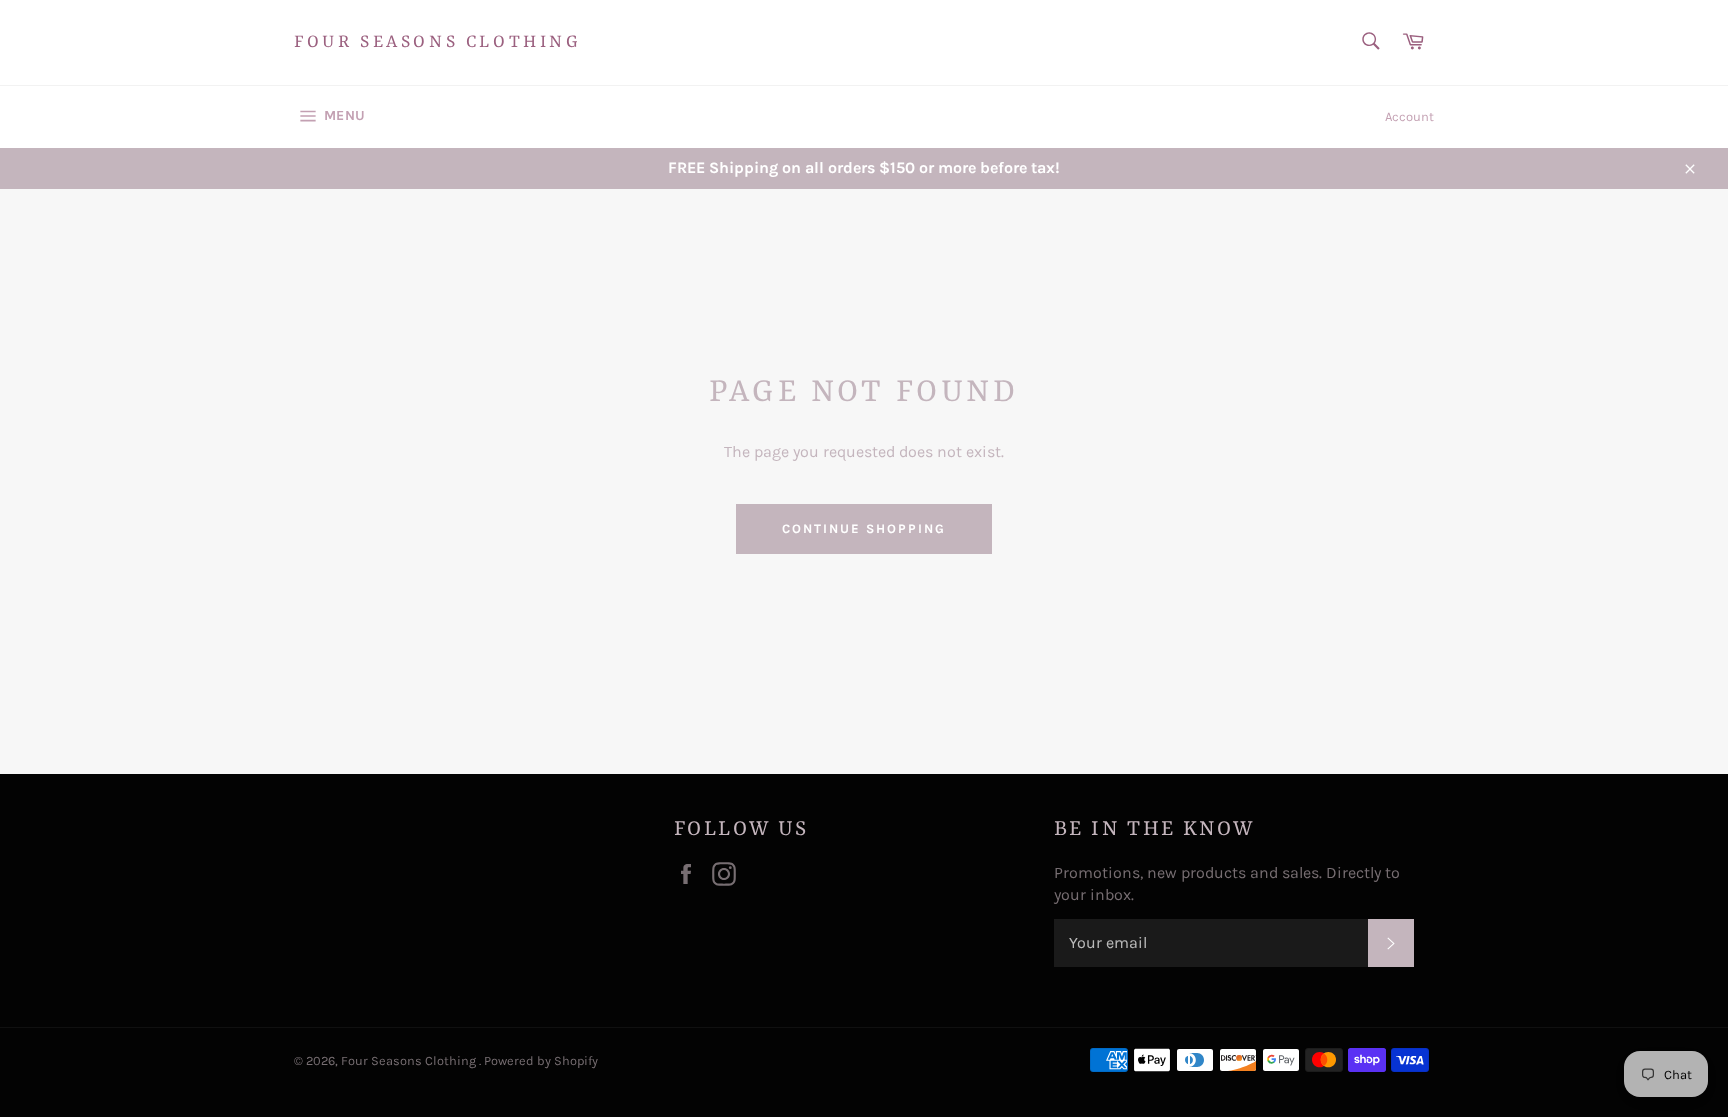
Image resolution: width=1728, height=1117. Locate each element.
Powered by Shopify (541, 1060)
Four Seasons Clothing (438, 42)
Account (1409, 116)
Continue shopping (863, 528)
